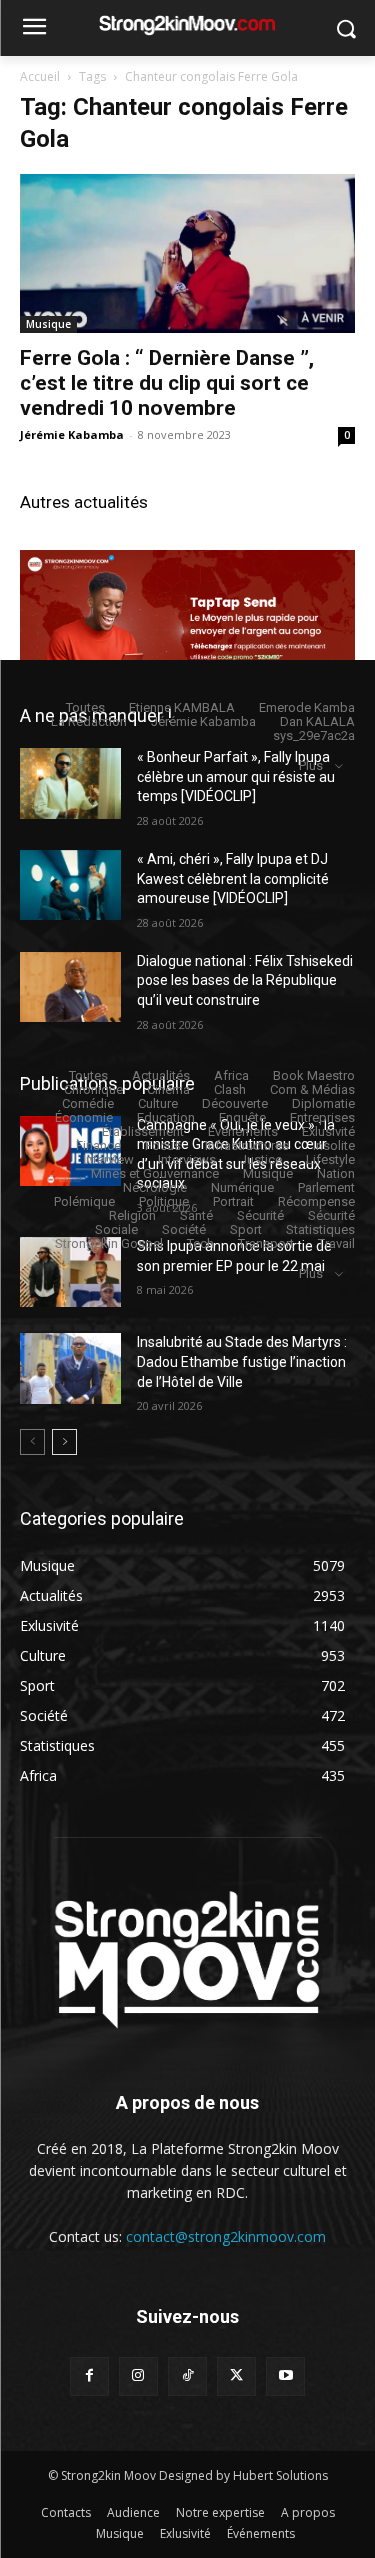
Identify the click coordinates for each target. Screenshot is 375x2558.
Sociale (116, 1229)
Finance (98, 1145)
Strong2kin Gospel (109, 1243)
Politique (164, 1201)
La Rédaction (89, 721)
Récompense (316, 1201)
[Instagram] (138, 2376)
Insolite (334, 1145)
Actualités (161, 1075)
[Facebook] (89, 2376)
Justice (261, 1159)
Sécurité (260, 1215)
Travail (336, 1243)
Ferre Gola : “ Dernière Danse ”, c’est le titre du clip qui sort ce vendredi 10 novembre (167, 383)
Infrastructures (247, 1145)
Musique (48, 324)
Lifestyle (330, 1159)
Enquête (242, 1117)
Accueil (40, 76)
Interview (108, 1159)
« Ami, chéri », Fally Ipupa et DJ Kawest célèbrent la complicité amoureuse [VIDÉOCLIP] (233, 878)
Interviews (187, 1159)
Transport (266, 1243)
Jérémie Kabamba (72, 434)
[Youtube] (285, 2376)
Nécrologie (155, 1187)
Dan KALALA (317, 721)
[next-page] (64, 1442)
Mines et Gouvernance (155, 1173)
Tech (200, 1243)
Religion (132, 1215)
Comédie (88, 1103)
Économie (84, 1117)
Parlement (326, 1187)
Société (184, 1229)
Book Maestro (314, 1075)
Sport (246, 1229)
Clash (230, 1089)
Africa (231, 1075)
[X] (236, 2376)
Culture (158, 1103)
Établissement (143, 1131)
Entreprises (322, 1117)
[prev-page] (32, 1442)
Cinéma (168, 1089)
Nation (336, 1173)
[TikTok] (187, 2376)
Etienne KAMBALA (182, 707)
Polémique (84, 1201)
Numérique (242, 1187)
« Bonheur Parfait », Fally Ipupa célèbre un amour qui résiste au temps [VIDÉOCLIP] (236, 776)
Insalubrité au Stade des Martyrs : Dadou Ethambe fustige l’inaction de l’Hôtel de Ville (242, 1361)
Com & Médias (312, 1089)
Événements (243, 1131)
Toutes (85, 707)
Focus (163, 1145)
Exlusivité (328, 1131)
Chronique (93, 1089)
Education (166, 1117)
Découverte (235, 1103)
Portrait (233, 1201)
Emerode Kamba (307, 707)
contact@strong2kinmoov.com (226, 2236)
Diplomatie (323, 1103)
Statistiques (320, 1229)
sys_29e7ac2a (314, 735)
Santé (196, 1215)
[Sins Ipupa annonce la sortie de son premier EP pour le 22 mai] (70, 1272)
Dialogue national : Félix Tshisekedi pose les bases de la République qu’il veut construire (245, 980)
